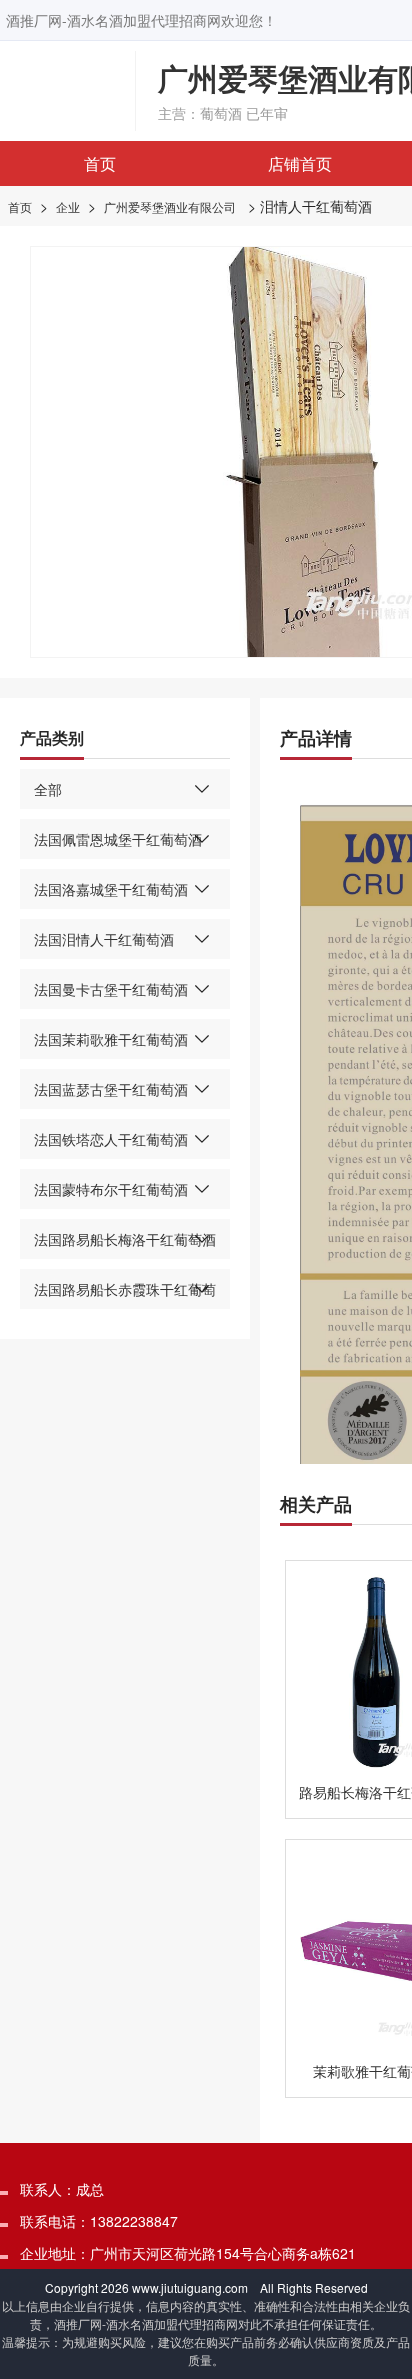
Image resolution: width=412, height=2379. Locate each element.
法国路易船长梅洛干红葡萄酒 (125, 1239)
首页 (100, 163)
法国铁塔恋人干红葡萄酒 (111, 1139)
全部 (48, 789)
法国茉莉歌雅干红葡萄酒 (111, 1039)
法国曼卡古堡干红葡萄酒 (111, 989)
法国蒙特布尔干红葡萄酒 (111, 1189)
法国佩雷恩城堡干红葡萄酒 (118, 839)
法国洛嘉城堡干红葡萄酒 (111, 889)
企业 (68, 206)
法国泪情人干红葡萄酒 (104, 939)
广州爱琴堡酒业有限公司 (170, 206)
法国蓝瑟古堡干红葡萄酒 (111, 1089)
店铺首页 (300, 163)
